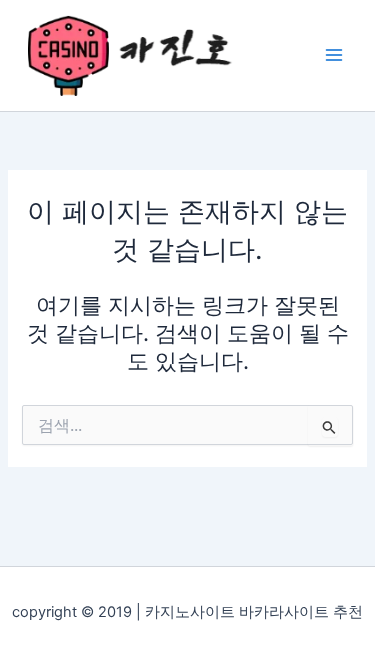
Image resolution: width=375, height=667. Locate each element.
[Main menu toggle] (334, 55)
